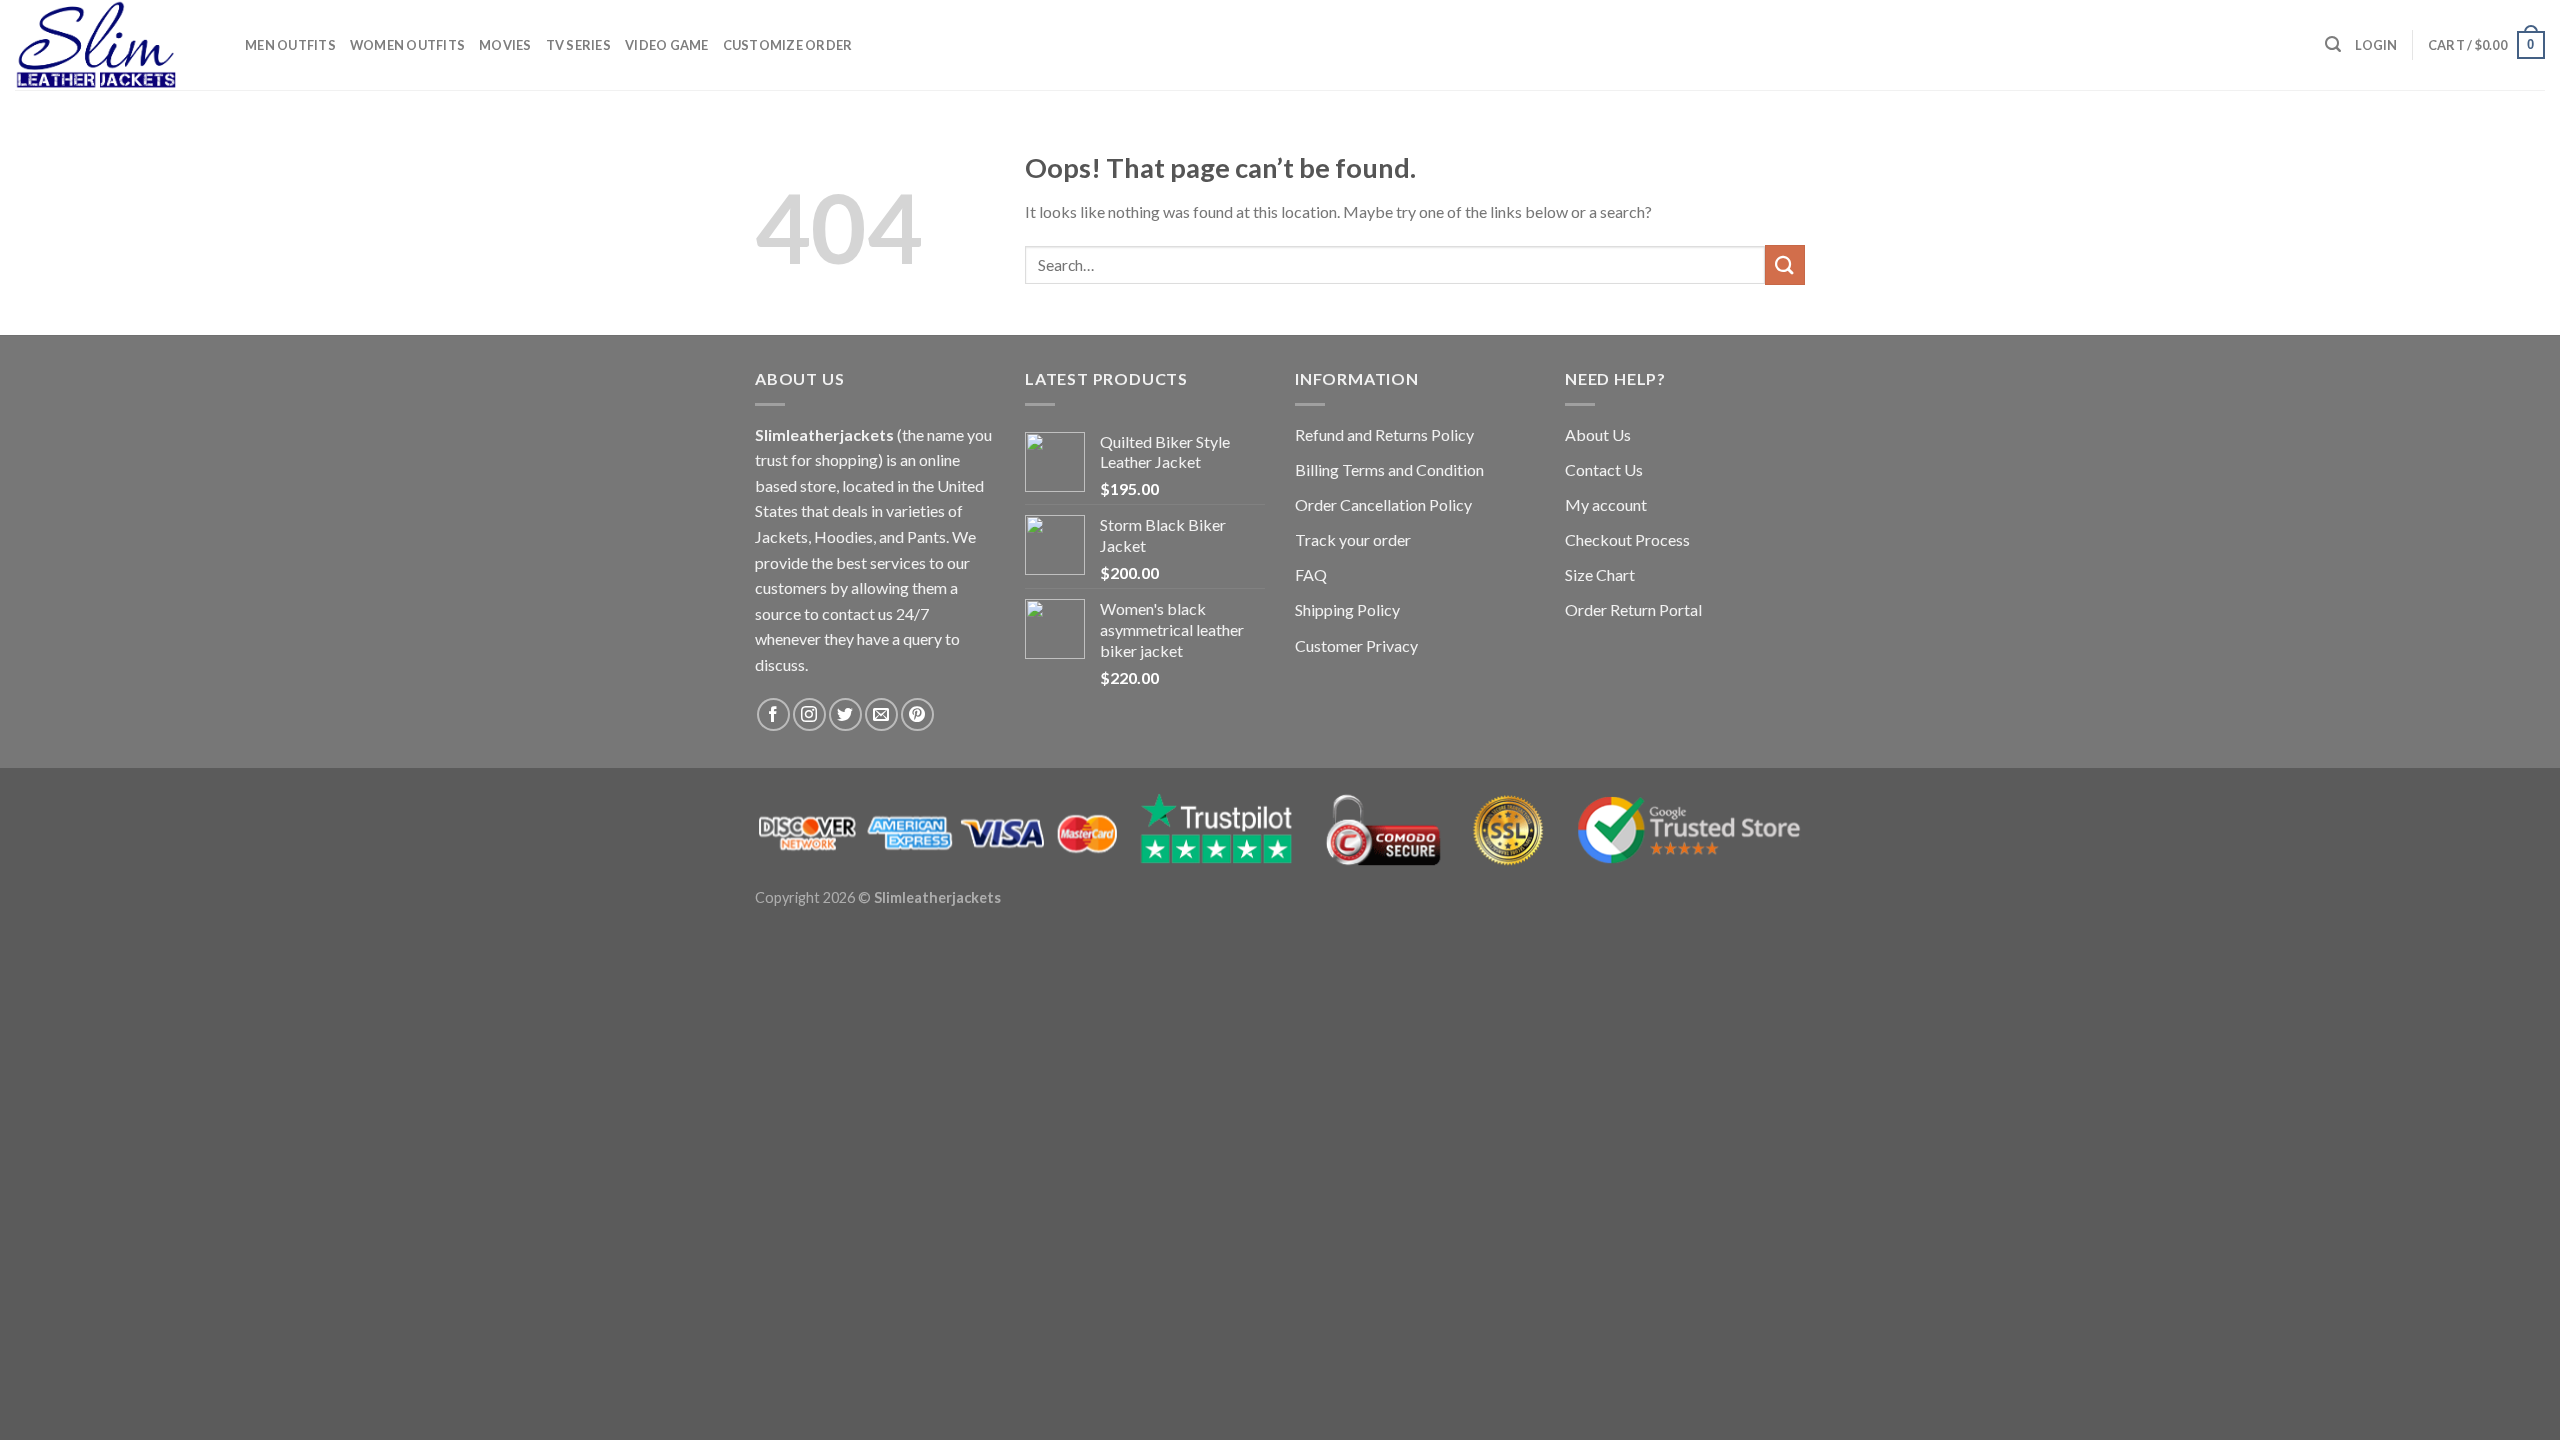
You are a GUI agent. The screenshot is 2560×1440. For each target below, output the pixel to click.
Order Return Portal (1633, 609)
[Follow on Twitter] (845, 714)
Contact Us (1604, 469)
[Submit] (1785, 264)
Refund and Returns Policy (1384, 434)
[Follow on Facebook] (773, 714)
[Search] (2333, 44)
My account (1606, 504)
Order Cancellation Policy (1383, 504)
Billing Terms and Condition (1389, 469)
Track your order (1353, 539)
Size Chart (1600, 574)
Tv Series (578, 45)
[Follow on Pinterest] (917, 714)
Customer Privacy (1356, 645)
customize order (788, 45)
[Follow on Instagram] (809, 714)
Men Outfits (290, 45)
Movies (505, 45)
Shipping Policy (1347, 609)
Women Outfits (407, 45)
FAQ (1311, 574)
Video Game (667, 45)
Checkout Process (1627, 539)
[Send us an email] (881, 714)
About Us (1598, 434)
